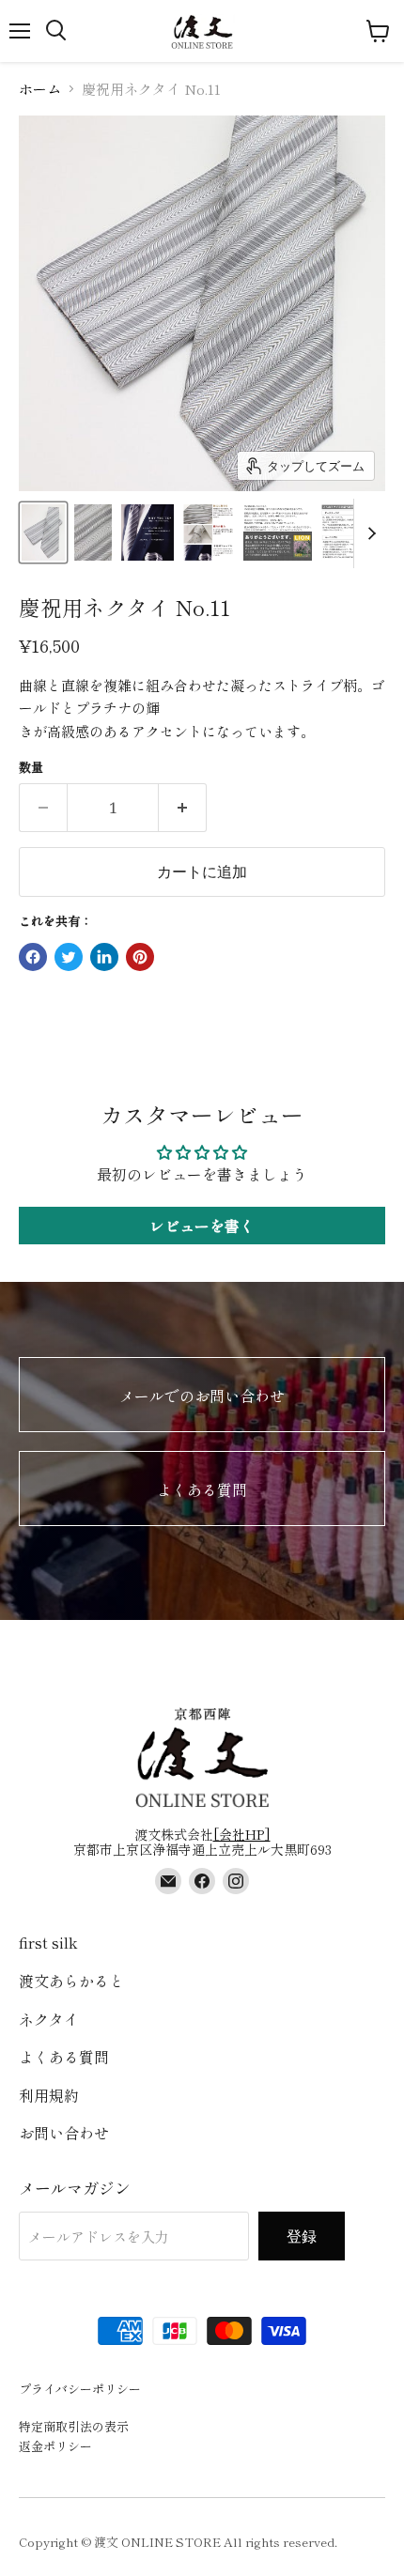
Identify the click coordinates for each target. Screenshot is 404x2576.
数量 (31, 767)
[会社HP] (242, 1834)
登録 (302, 2236)
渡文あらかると (71, 1981)
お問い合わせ (64, 2133)
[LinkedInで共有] (104, 957)
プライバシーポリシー (80, 2389)
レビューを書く (202, 1226)
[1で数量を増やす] (183, 808)
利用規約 (49, 2095)
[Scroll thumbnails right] (368, 533)
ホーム (40, 89)
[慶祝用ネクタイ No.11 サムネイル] (43, 532)
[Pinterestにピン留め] (140, 957)
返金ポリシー (55, 2446)
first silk (48, 1942)
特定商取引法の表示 (74, 2426)
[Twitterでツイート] (69, 957)
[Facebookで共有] (33, 957)
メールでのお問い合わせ (202, 1396)
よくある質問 (202, 1489)
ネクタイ (49, 2019)
